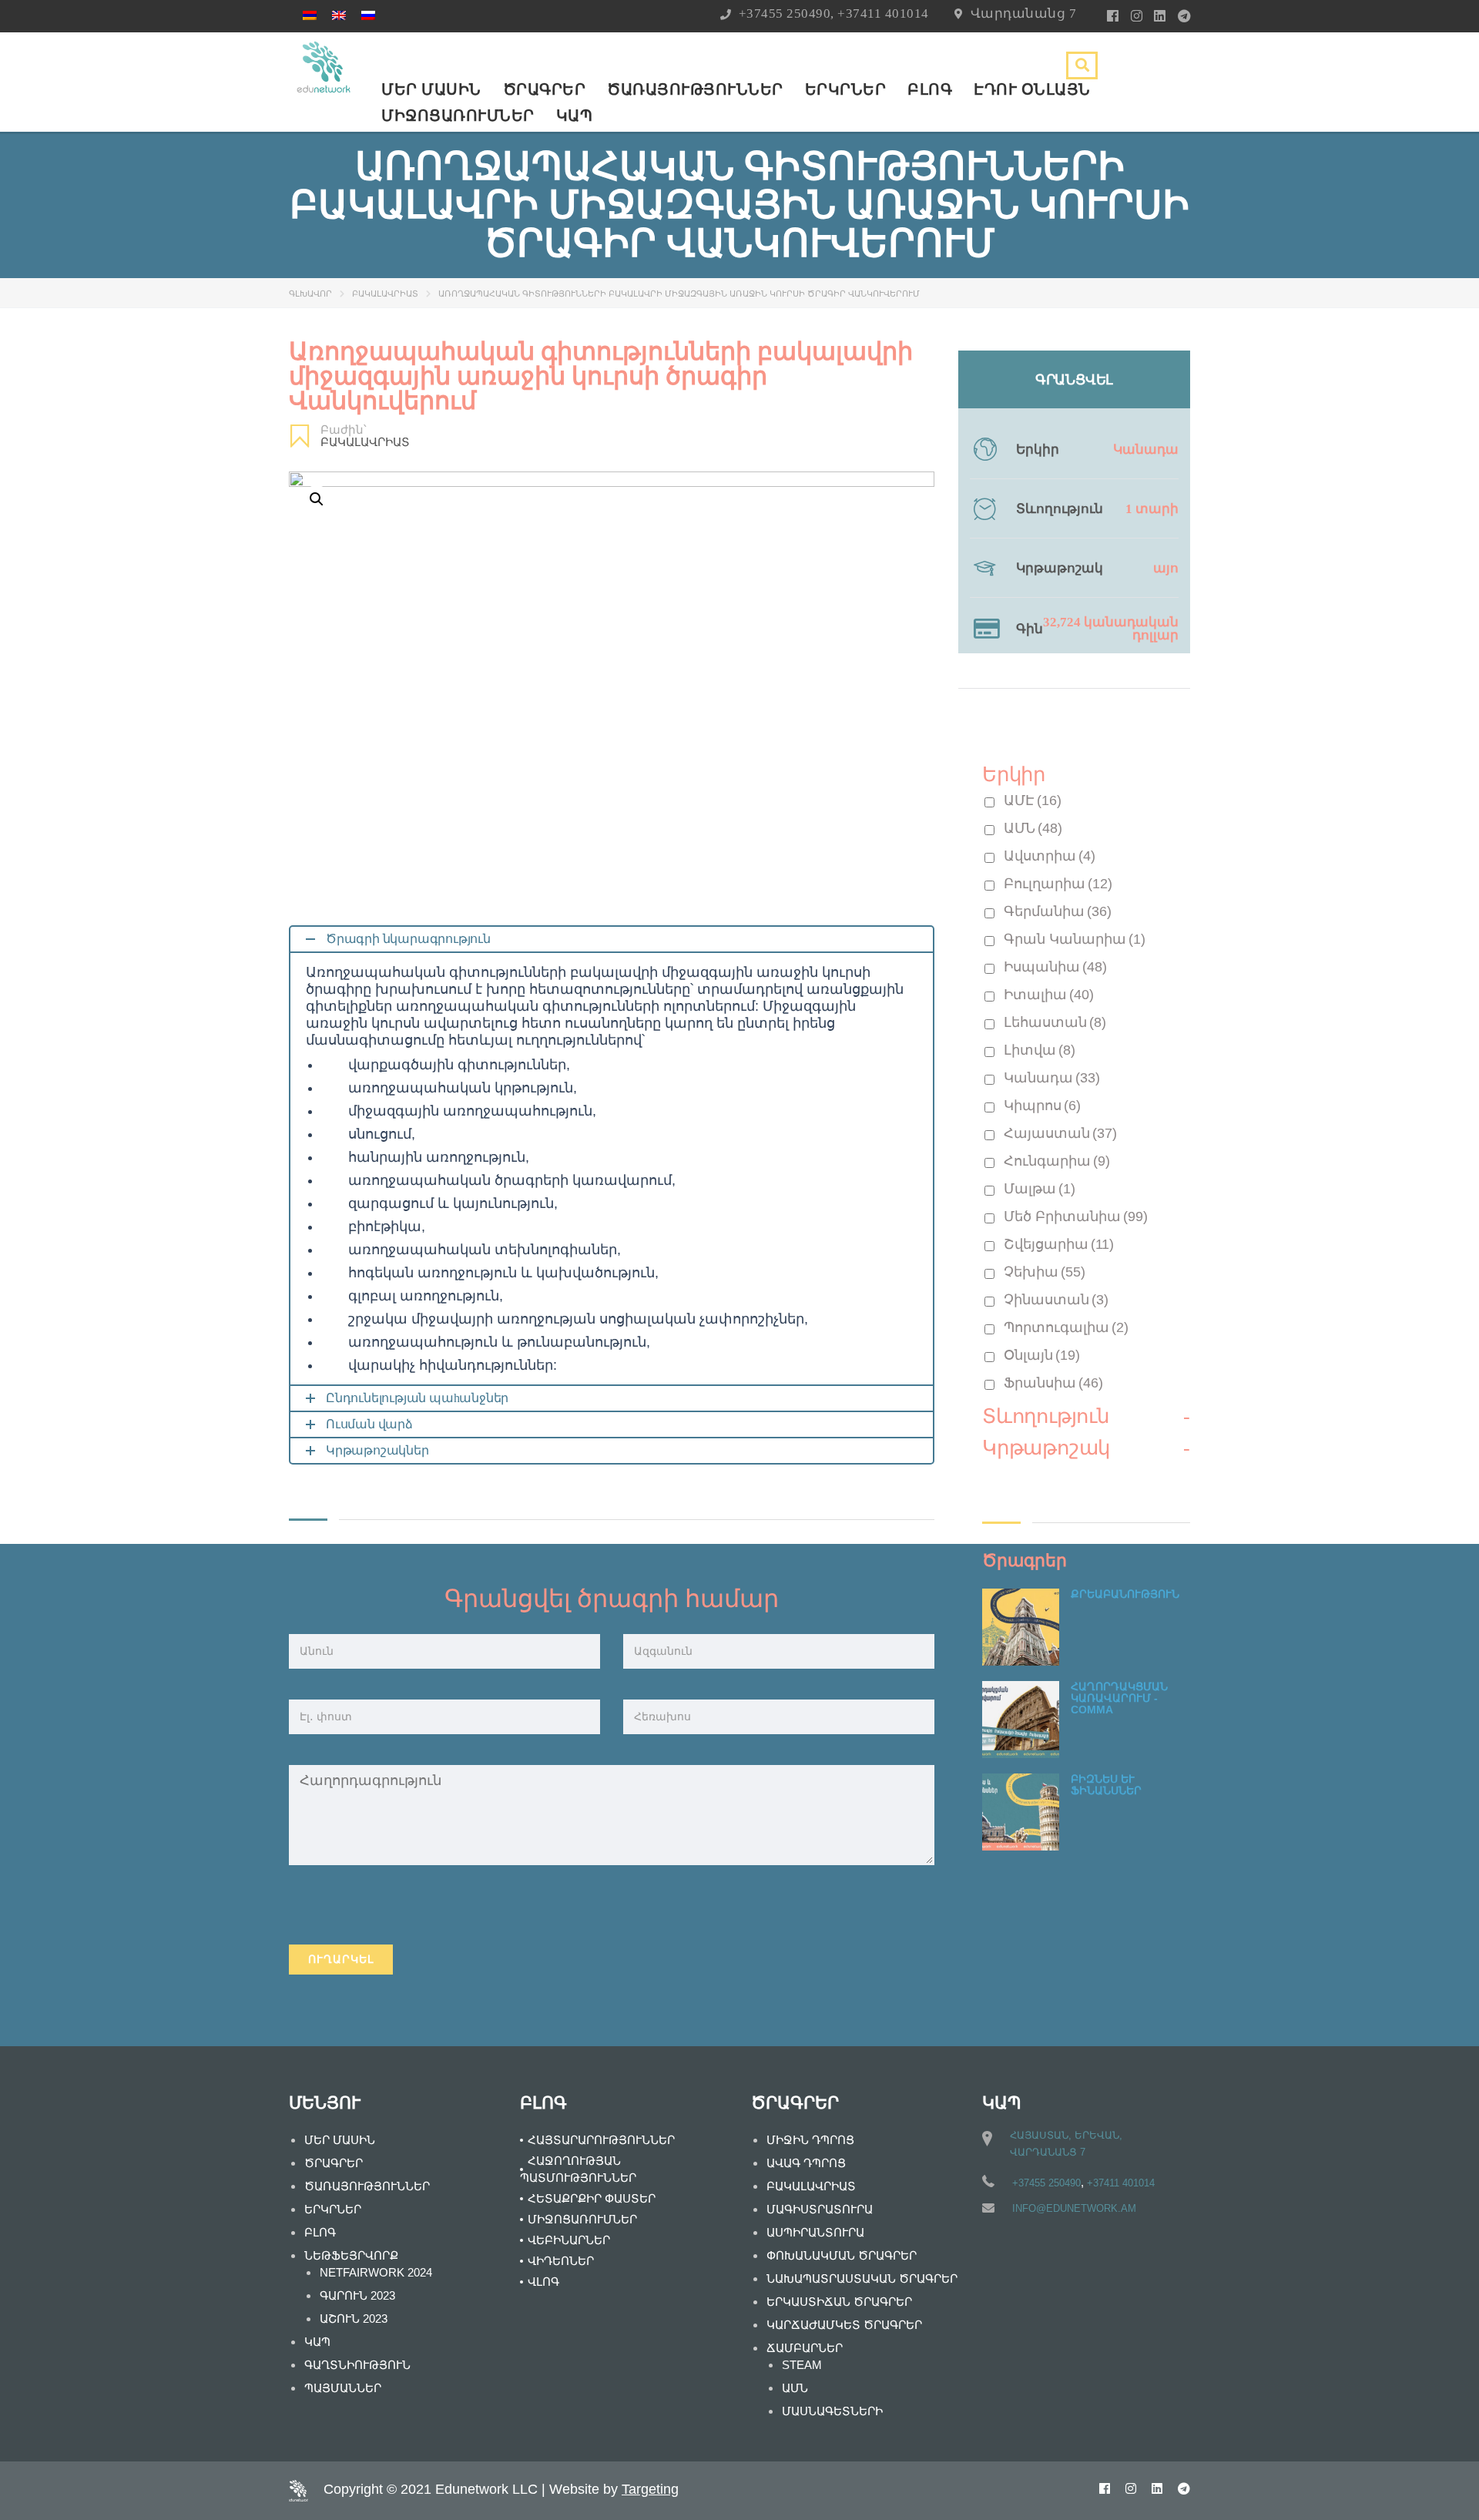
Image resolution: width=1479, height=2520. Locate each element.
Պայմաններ (343, 2388)
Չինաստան (1056, 1300)
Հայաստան (1060, 1133)
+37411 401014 (883, 13)
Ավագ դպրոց (806, 2163)
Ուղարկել (341, 1959)
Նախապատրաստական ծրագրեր (862, 2278)
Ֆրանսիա (1053, 1383)
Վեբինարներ (569, 2240)
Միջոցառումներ (458, 116)
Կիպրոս (1042, 1106)
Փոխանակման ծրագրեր (842, 2255)
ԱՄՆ (1033, 828)
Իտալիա (1049, 995)
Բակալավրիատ (385, 294)
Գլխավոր (310, 294)
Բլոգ (930, 89)
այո (1166, 568)
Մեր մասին (431, 89)
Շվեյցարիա (1059, 1244)
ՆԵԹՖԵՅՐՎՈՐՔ (351, 2255)
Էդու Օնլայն (1032, 89)
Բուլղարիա (1058, 884)
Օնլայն (1042, 1355)
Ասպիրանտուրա (815, 2232)
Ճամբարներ (805, 2348)
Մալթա (1040, 1189)
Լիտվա (1040, 1050)
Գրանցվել (1074, 380)
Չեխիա (1045, 1272)
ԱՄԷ (1033, 800)
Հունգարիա (1057, 1161)
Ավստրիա (1050, 856)
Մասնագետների (832, 2411)
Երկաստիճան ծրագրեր (839, 2302)
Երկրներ (846, 89)
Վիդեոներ (561, 2261)
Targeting (650, 2489)
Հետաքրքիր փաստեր (592, 2198)
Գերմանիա (1058, 911)
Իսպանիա (1055, 967)
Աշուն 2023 (354, 2319)
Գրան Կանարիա (1075, 939)
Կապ (575, 116)
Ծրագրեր (545, 89)
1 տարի (1152, 509)
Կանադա (1146, 450)
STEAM (802, 2365)
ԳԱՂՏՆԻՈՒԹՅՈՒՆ (357, 2365)
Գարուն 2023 (357, 2295)
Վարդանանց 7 (1024, 13)
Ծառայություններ (695, 89)
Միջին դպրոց (810, 2140)
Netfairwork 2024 (376, 2272)
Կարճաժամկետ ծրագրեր (844, 2325)
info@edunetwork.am (1074, 2208)
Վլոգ (543, 2282)
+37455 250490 (785, 13)
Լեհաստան (1055, 1022)
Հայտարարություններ (601, 2140)
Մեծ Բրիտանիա (1076, 1216)
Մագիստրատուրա (820, 2209)
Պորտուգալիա (1066, 1327)
